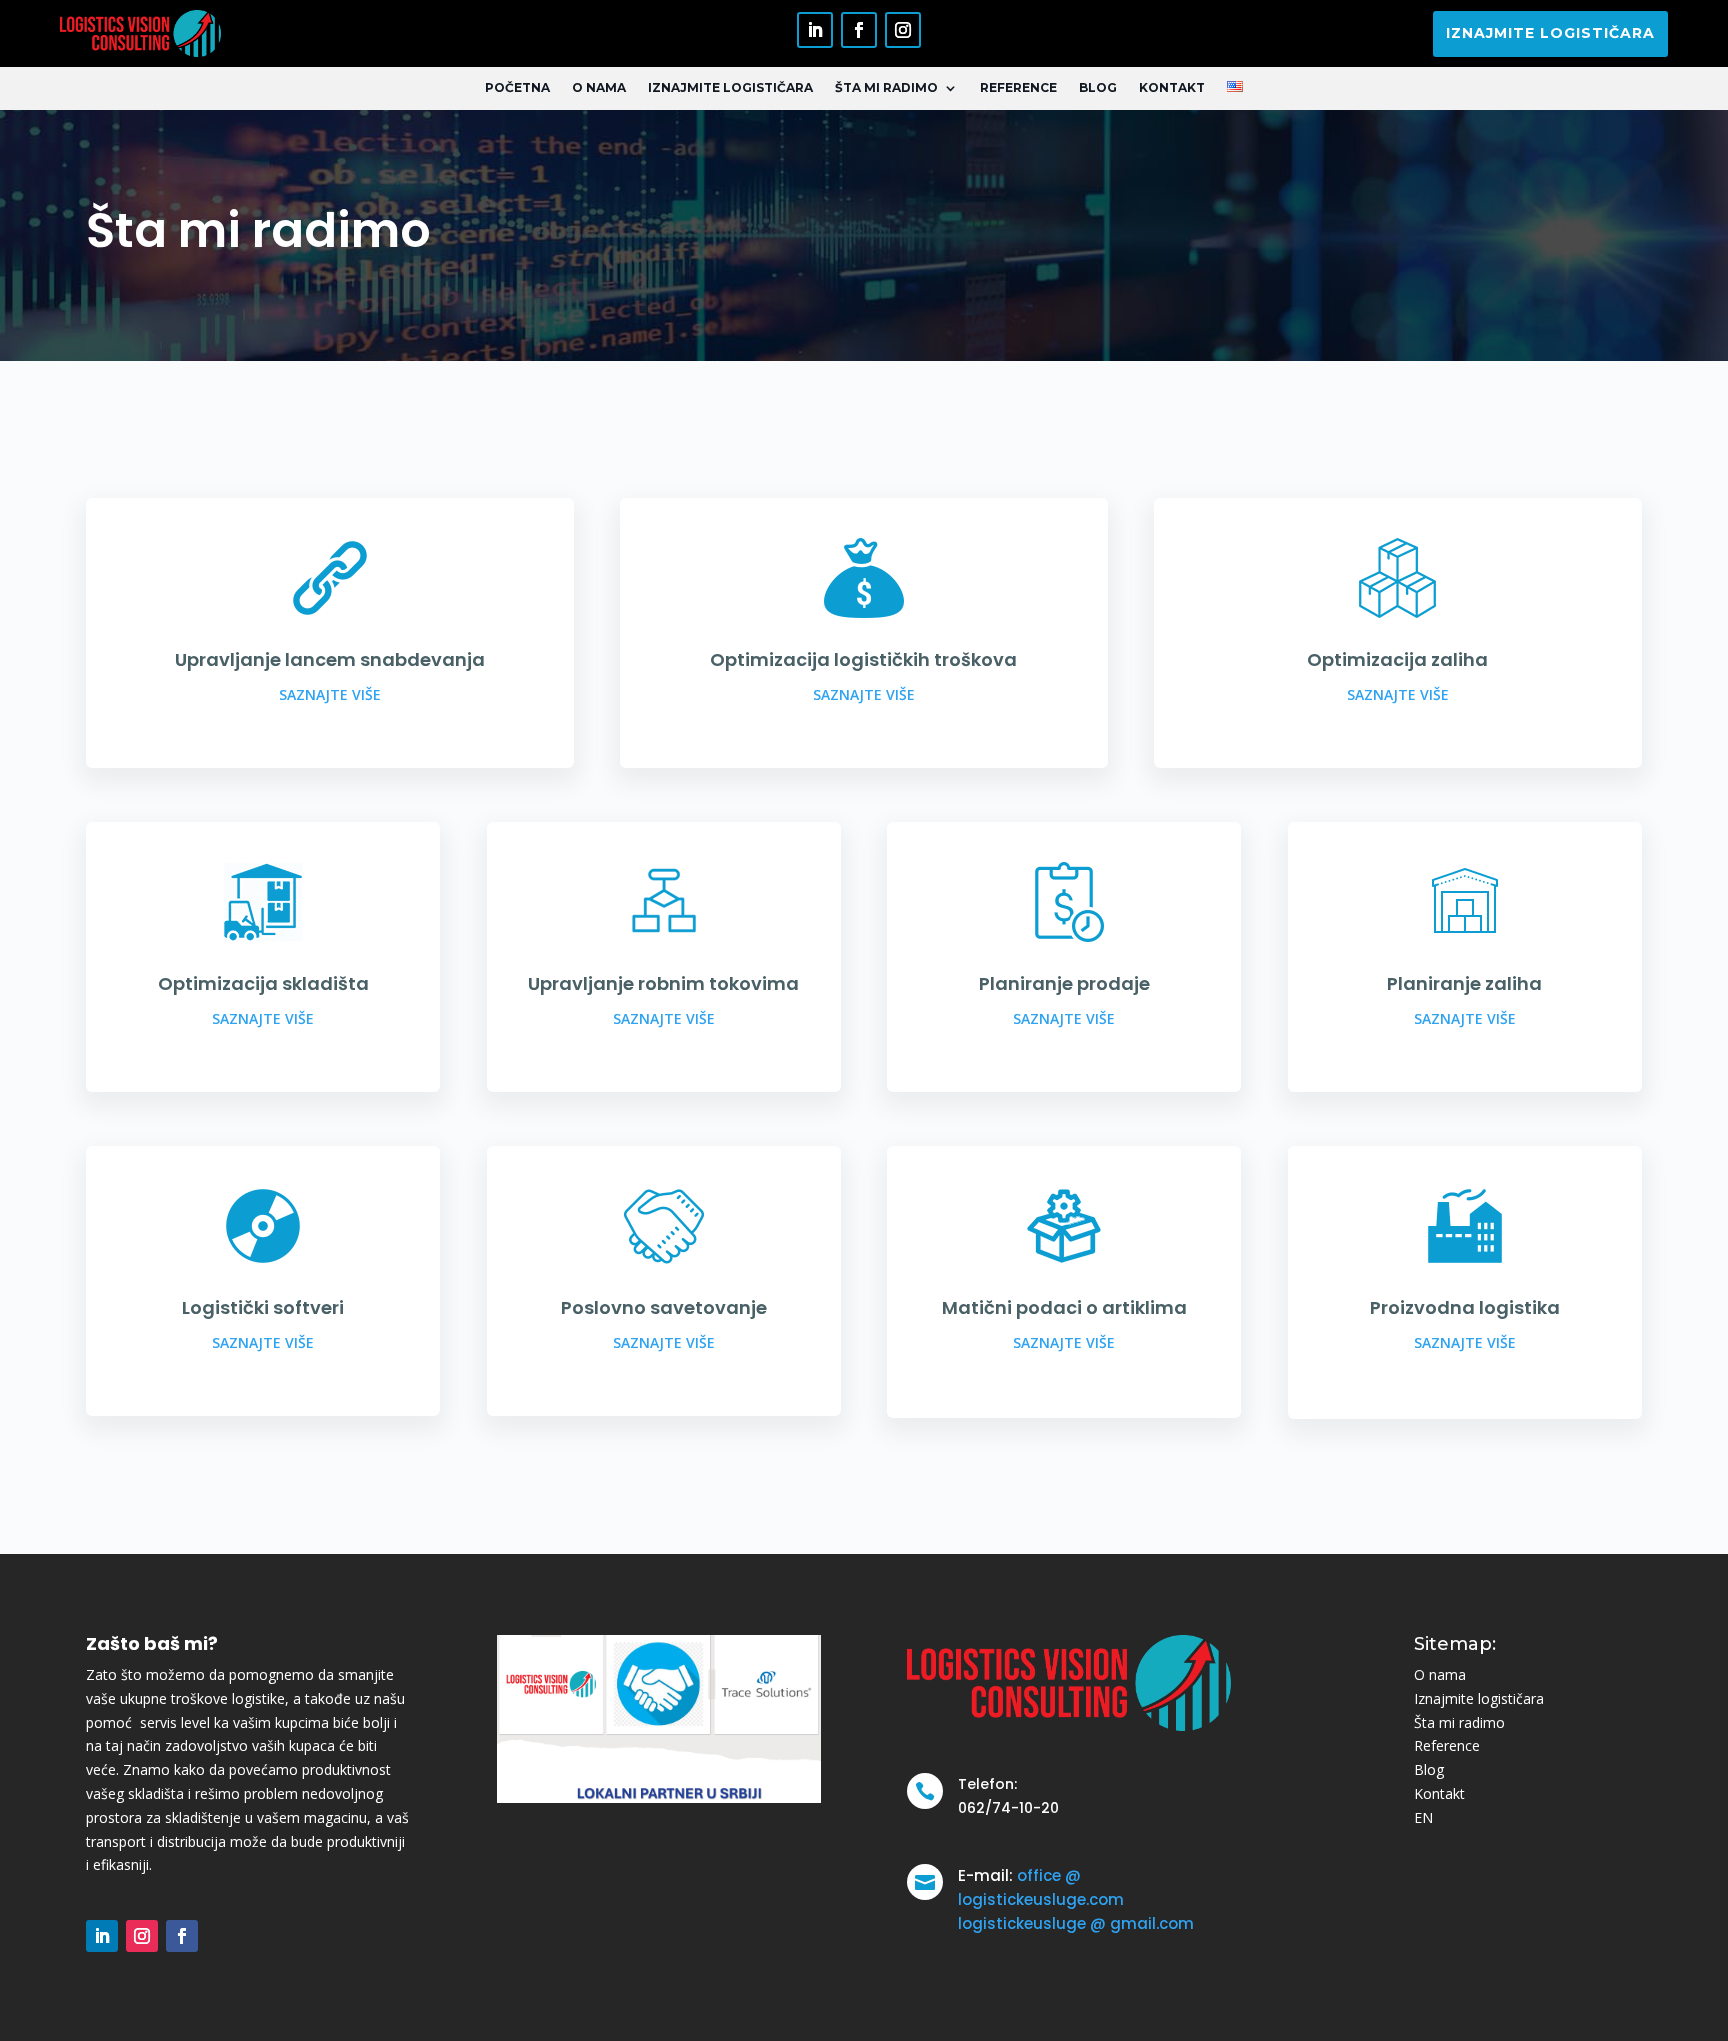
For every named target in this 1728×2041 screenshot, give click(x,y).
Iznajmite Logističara (730, 87)
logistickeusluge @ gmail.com (1076, 1923)
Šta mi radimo (886, 87)
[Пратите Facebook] (859, 30)
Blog (1098, 87)
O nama (599, 87)
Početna (517, 87)
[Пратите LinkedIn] (815, 30)
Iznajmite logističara (1550, 33)
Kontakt (1172, 87)
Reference (1018, 87)
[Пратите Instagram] (903, 30)
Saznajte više (330, 694)
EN (1423, 1817)
